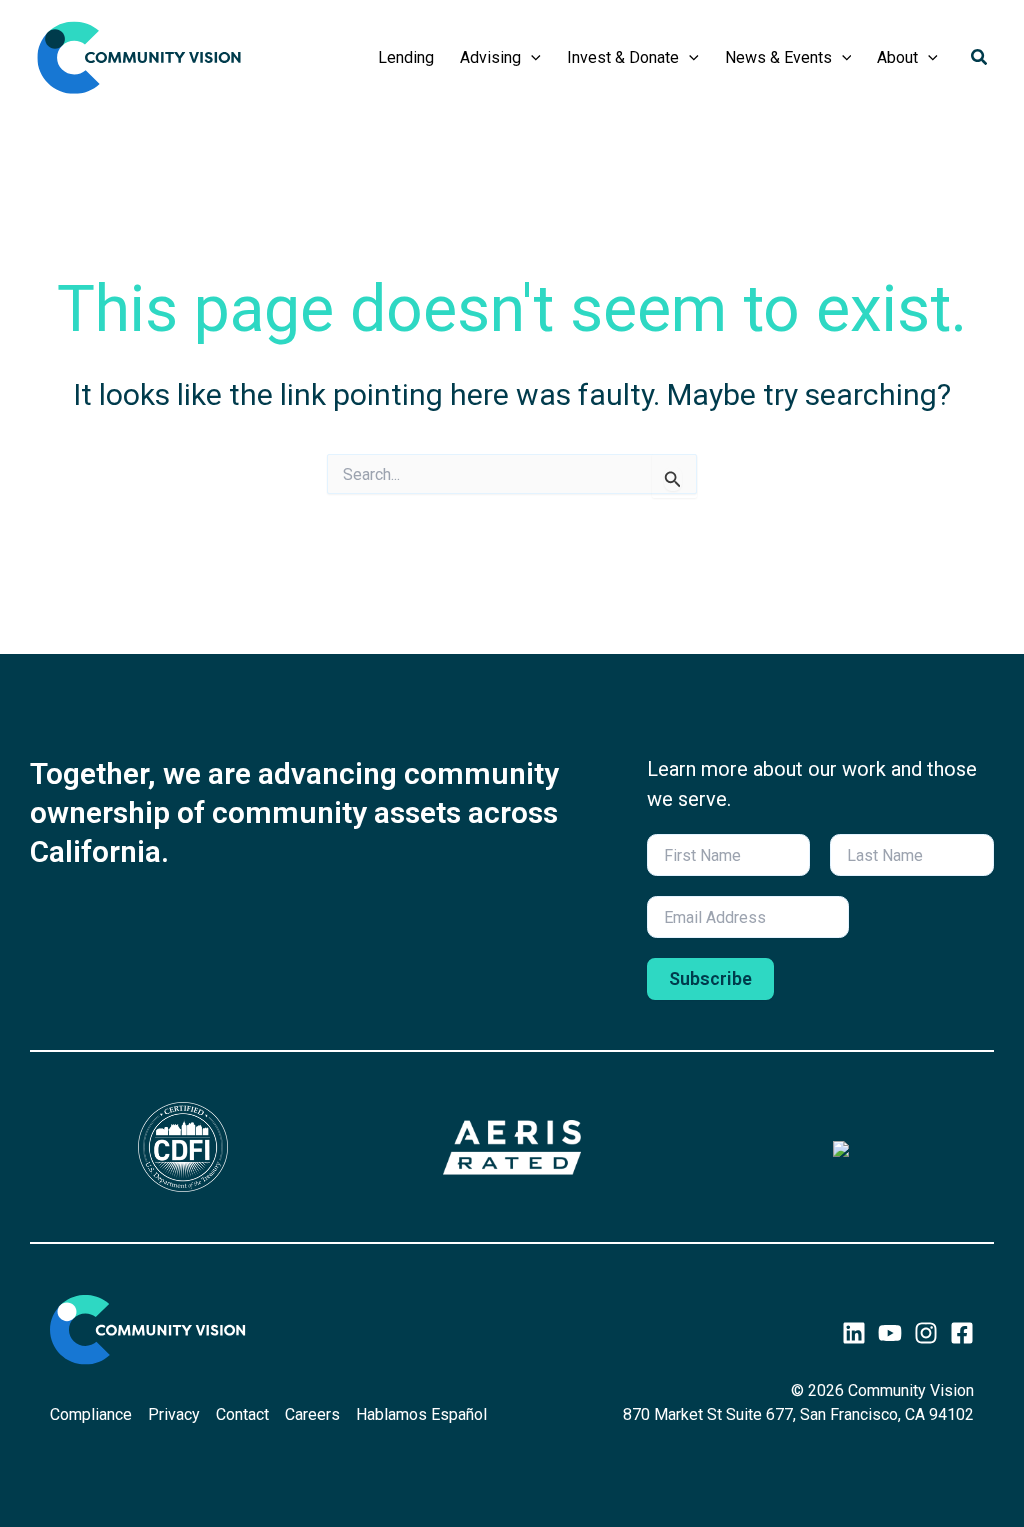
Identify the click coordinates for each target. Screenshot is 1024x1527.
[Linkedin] (854, 1333)
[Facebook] (962, 1333)
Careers (312, 1414)
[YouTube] (890, 1333)
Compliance (91, 1414)
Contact (242, 1414)
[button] (531, 58)
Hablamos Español (421, 1414)
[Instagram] (926, 1333)
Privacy (174, 1414)
